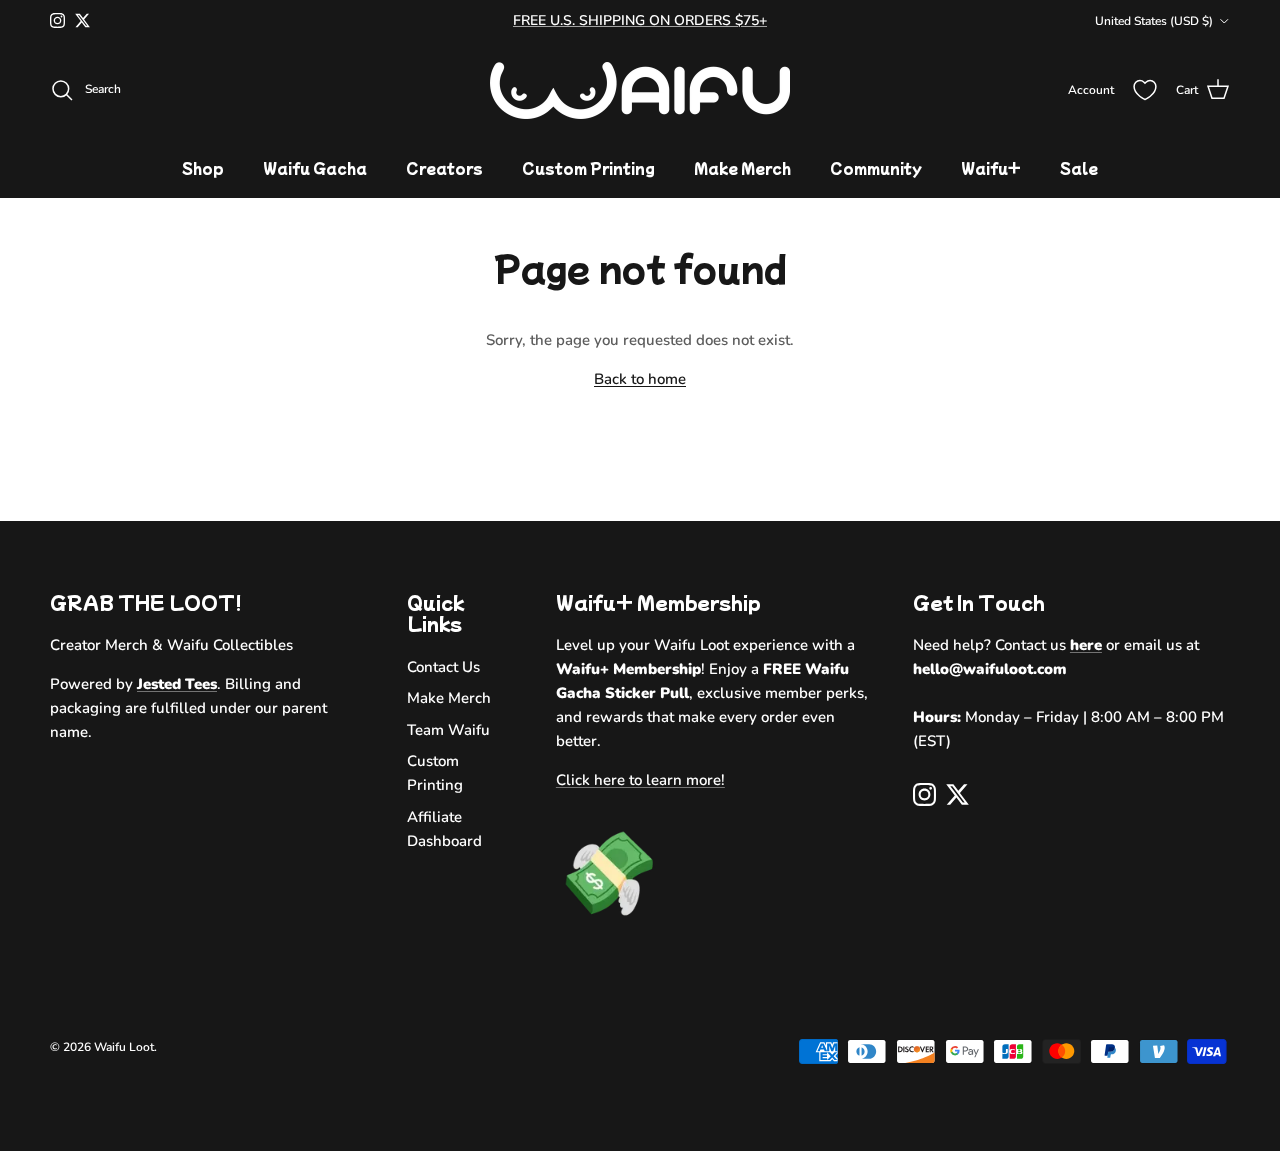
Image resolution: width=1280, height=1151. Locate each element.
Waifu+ (991, 168)
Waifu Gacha (315, 168)
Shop (203, 168)
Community (876, 168)
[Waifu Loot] (640, 90)
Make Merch (742, 168)
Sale (1079, 168)
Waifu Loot (124, 1047)
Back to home (640, 379)
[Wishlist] (1145, 90)
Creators (444, 168)
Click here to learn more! (640, 780)
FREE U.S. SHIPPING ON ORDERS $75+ (640, 20)
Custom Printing (588, 168)
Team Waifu (448, 730)
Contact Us (443, 667)
